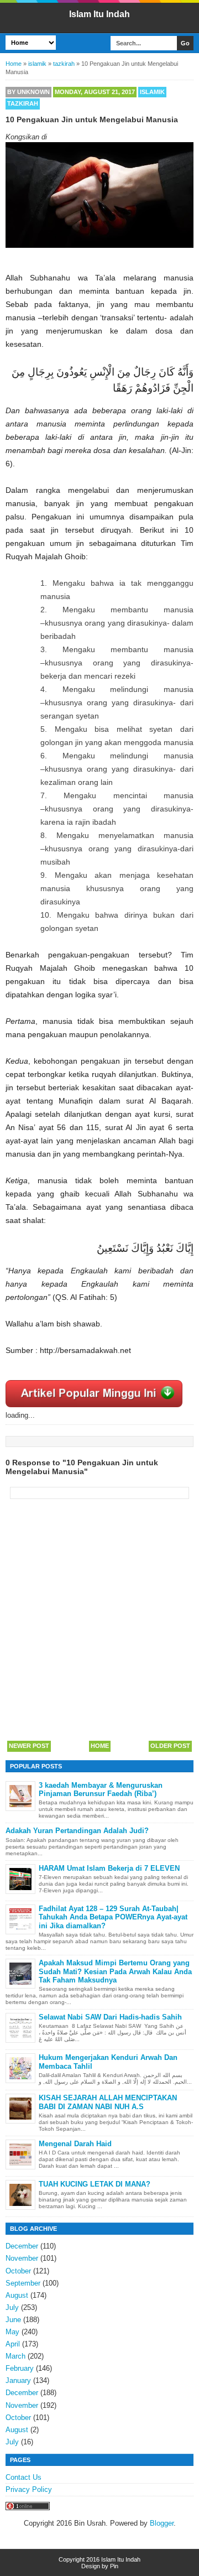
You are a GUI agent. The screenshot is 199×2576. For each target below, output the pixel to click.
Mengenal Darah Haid (75, 2144)
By (28, 92)
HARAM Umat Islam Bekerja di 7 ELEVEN (109, 1868)
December (22, 2246)
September (23, 2283)
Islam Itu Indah (99, 14)
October (18, 2271)
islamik (152, 92)
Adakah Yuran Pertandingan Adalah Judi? (77, 1831)
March (15, 2356)
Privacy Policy (29, 2489)
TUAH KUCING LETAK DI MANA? (95, 2184)
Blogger (162, 2523)
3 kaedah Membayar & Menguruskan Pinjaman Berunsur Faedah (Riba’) (101, 1790)
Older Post (170, 1746)
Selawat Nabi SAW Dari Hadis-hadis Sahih (110, 2017)
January (18, 2380)
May (12, 2332)
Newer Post (29, 1746)
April (13, 2344)
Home (100, 1746)
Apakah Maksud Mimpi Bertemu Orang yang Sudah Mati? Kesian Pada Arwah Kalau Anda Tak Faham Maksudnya (115, 1971)
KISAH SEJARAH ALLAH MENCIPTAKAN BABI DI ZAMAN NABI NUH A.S (108, 2102)
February (20, 2368)
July (12, 2307)
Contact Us (23, 2477)
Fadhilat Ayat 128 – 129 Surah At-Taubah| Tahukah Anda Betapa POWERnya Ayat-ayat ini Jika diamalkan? (113, 1917)
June (13, 2320)
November (22, 2258)
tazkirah (23, 103)
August (17, 2295)
